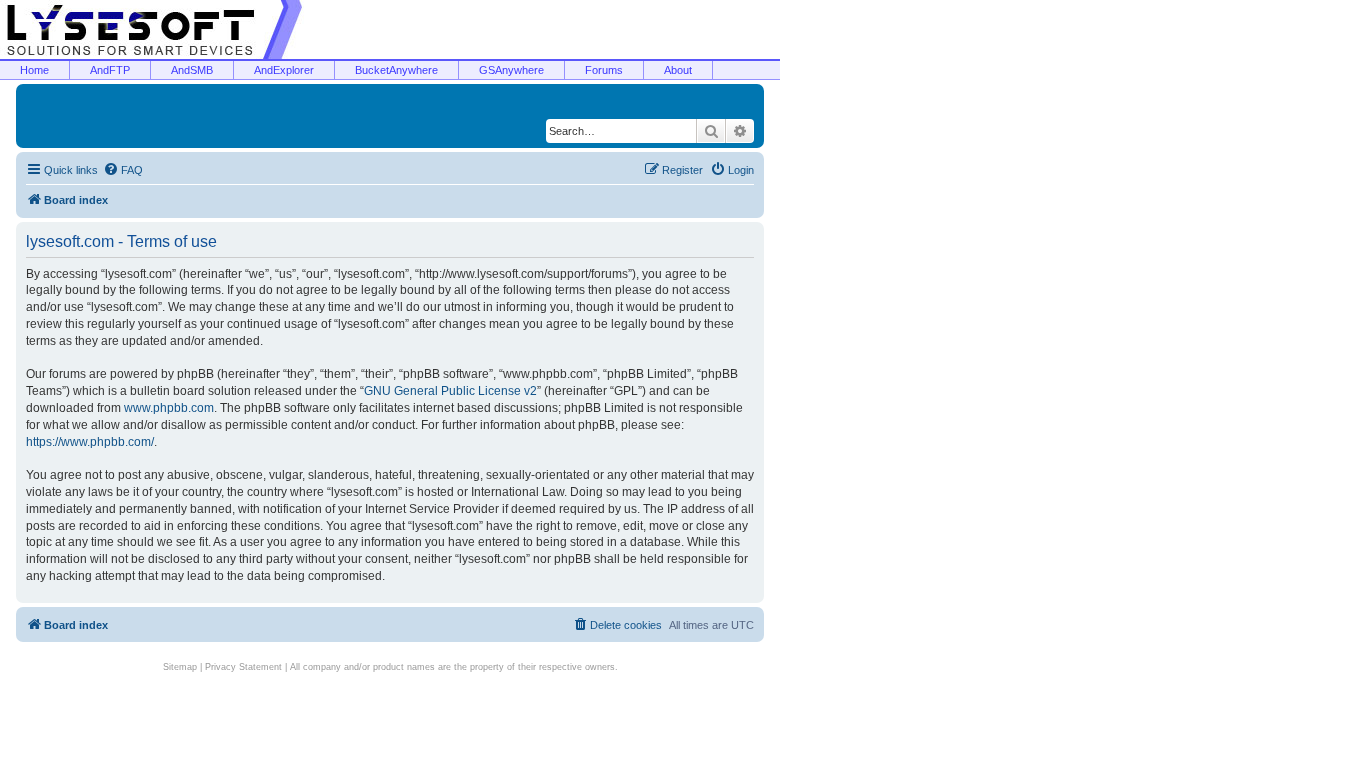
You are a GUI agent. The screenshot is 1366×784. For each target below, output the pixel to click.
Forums (604, 70)
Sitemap (180, 667)
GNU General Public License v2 (450, 391)
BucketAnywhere (396, 70)
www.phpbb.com (169, 408)
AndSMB (192, 70)
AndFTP (110, 70)
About (678, 70)
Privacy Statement (243, 667)
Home (34, 70)
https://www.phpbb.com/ (90, 442)
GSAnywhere (511, 70)
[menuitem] (123, 170)
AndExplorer (284, 70)
